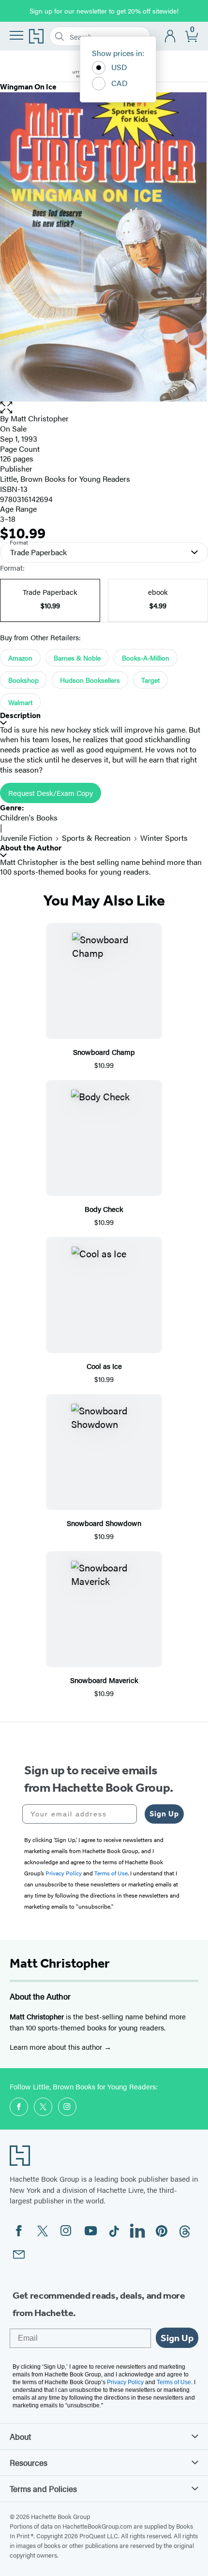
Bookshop (23, 680)
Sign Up (164, 1814)
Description (20, 715)
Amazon (20, 658)
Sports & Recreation (96, 838)
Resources (29, 2462)
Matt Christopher (40, 418)
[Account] (171, 36)
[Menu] (16, 35)
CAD (119, 83)
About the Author (31, 848)
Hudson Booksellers (90, 680)
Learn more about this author (57, 2047)
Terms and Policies (43, 2489)
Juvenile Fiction (26, 838)
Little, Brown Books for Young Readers (65, 479)
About (20, 2436)
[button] (104, 408)
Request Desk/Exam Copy (51, 793)
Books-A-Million (146, 658)
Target (150, 680)
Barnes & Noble (77, 658)
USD (119, 67)
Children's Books (29, 817)
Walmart (20, 702)
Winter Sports (164, 838)
